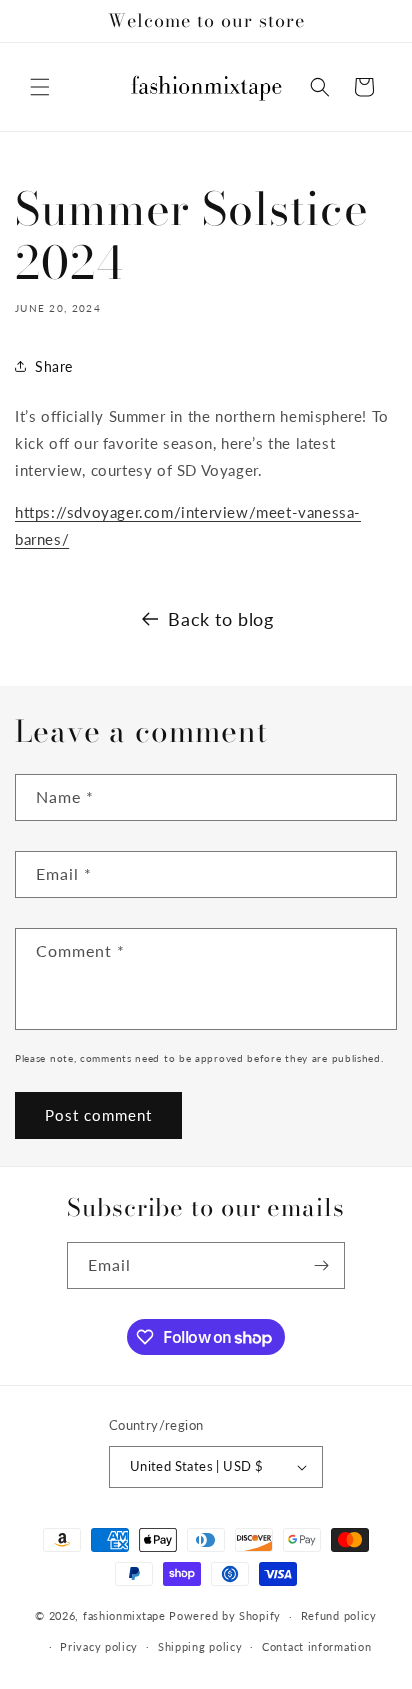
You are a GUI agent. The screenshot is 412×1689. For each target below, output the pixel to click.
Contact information (316, 1646)
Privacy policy (99, 1646)
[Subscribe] (322, 1265)
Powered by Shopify (225, 1615)
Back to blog (220, 619)
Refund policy (339, 1615)
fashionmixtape (126, 1615)
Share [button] (54, 366)
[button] (40, 87)
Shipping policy (200, 1646)
